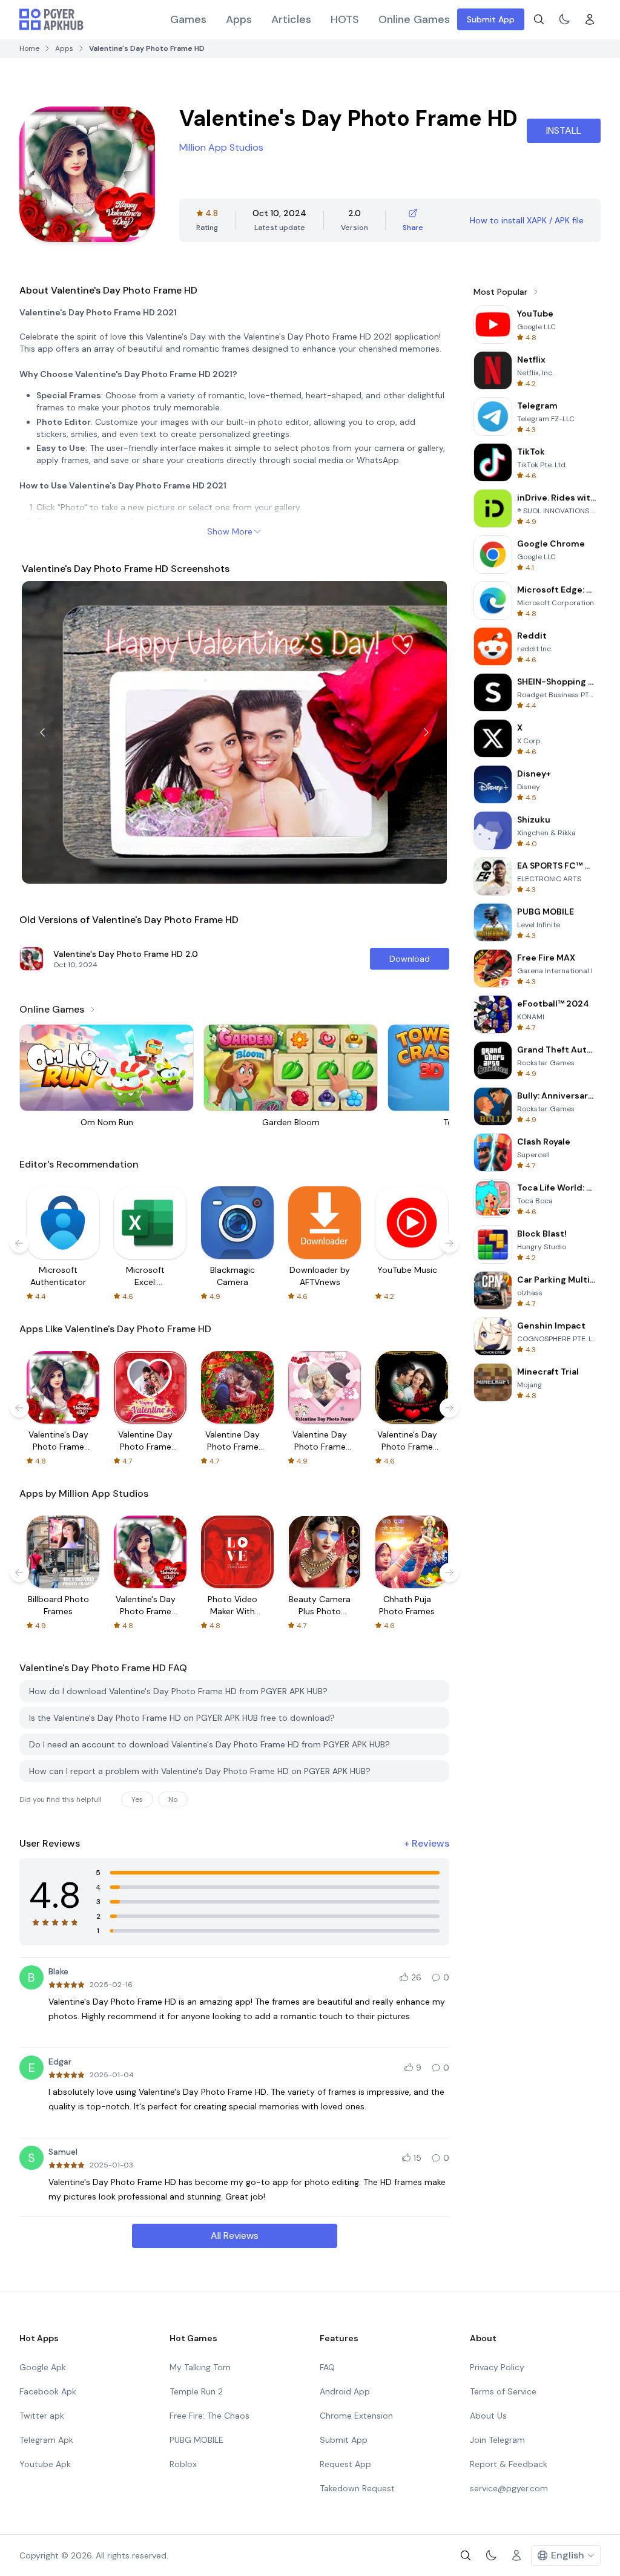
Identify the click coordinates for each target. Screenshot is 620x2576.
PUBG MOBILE (196, 2440)
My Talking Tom (200, 2367)
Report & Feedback (509, 2464)
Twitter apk (42, 2416)
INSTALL (564, 130)
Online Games (414, 19)
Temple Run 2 (196, 2391)
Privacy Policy (497, 2367)
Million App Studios (221, 147)
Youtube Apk (45, 2464)
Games (188, 19)
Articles (291, 19)
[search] (539, 19)
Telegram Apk (46, 2440)
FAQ (327, 2367)
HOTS (345, 19)
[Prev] (42, 732)
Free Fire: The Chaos (209, 2416)
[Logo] (51, 19)
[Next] (426, 732)
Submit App (491, 19)
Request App (345, 2464)
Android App (345, 2391)
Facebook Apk (48, 2391)
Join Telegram (497, 2440)
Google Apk (43, 2367)
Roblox (183, 2464)
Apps (239, 19)
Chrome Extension (356, 2416)
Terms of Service (503, 2391)
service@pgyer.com (509, 2488)
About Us (488, 2416)
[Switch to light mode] (564, 19)
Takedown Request (357, 2488)
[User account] (590, 19)
